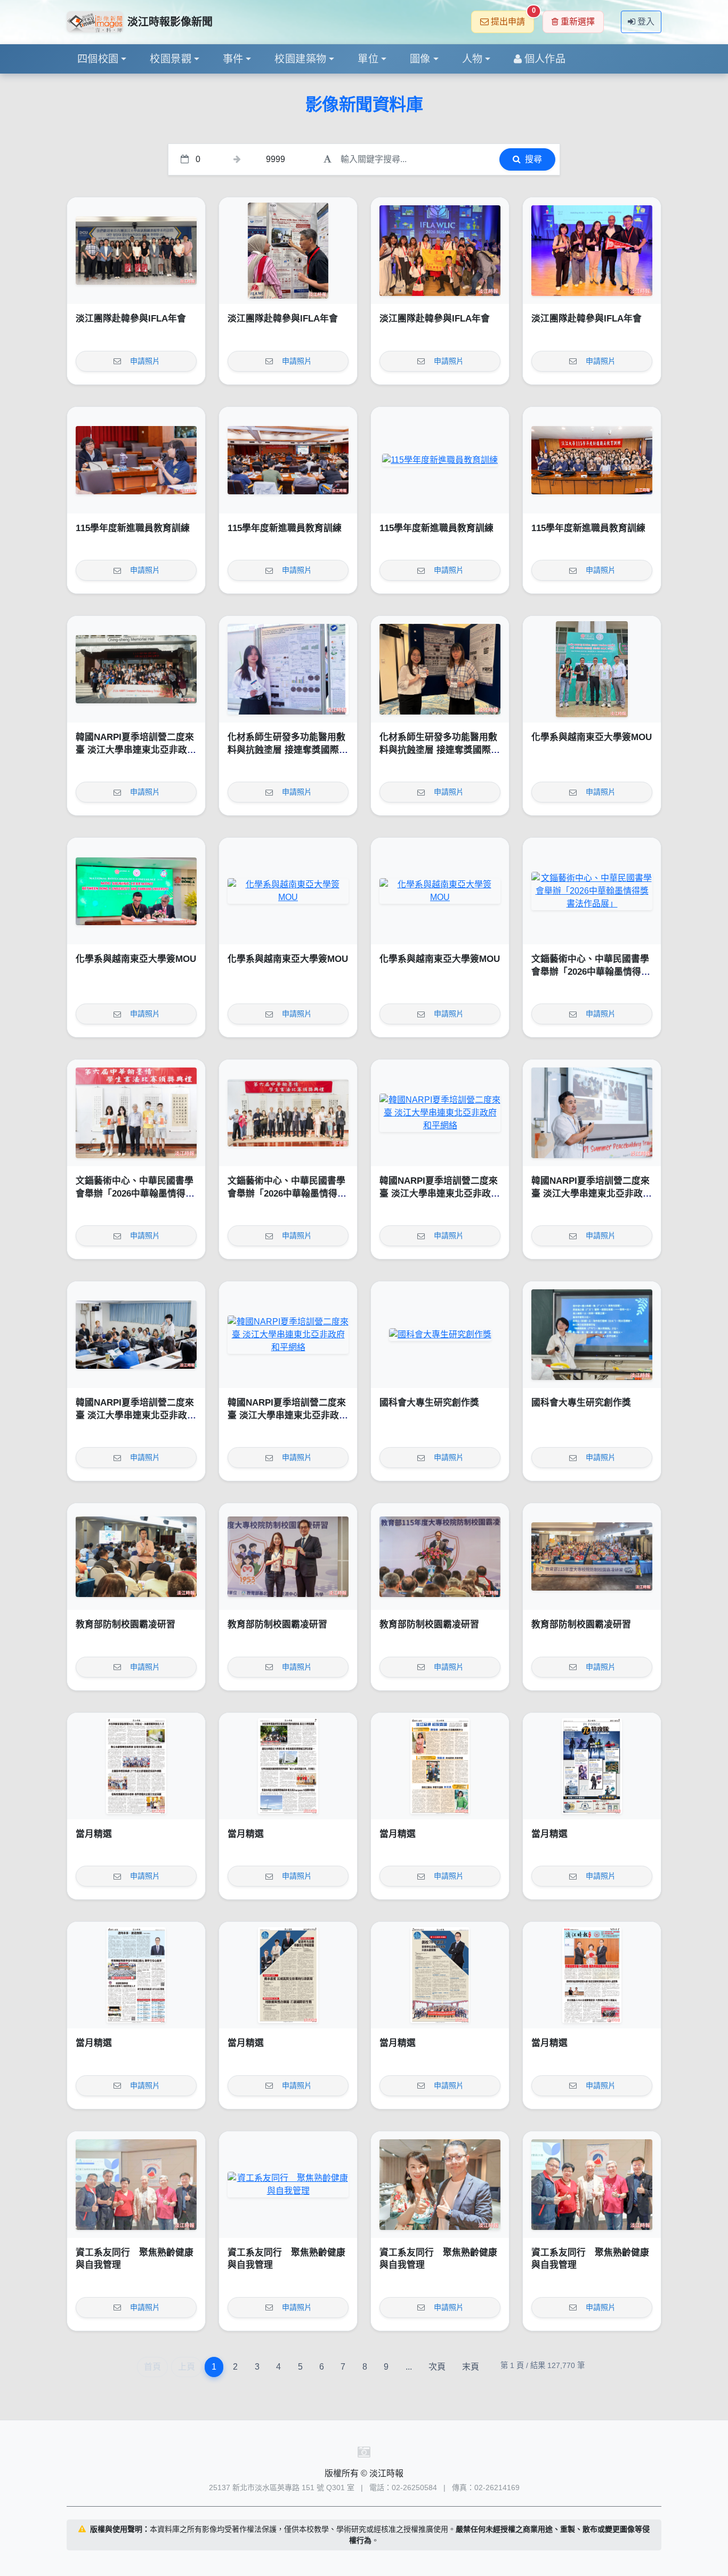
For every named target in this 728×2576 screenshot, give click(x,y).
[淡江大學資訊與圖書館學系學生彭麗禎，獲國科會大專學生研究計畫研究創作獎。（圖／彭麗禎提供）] (592, 1335)
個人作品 (545, 59)
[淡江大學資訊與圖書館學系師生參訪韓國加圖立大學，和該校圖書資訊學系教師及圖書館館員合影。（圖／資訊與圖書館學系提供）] (136, 251)
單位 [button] (368, 59)
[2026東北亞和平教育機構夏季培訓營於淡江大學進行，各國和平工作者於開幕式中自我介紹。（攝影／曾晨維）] (136, 1335)
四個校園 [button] (98, 59)
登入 (646, 22)
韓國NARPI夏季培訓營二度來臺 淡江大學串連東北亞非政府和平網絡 (136, 750)
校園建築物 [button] (300, 59)
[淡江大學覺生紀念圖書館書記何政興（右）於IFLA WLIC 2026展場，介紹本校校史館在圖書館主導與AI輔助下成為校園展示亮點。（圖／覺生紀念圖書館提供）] (288, 251)
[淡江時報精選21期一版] (592, 1975)
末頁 (471, 2367)
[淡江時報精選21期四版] (136, 1975)
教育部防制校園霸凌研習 (126, 1624)
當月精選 (94, 1834)
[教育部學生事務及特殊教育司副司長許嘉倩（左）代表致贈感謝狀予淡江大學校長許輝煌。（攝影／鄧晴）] (288, 1556)
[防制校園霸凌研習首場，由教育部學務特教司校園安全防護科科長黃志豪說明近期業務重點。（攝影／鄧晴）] (136, 1556)
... (409, 2367)
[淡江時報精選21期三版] (288, 1975)
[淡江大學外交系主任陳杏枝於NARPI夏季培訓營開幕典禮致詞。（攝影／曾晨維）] (440, 1113)
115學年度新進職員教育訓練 (133, 528)
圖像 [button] (420, 59)
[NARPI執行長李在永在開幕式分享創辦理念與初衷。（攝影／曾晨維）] (592, 1113)
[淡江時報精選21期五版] (592, 1766)
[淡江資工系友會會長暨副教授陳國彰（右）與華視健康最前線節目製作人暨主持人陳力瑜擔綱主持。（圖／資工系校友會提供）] (440, 2185)
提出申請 (512, 18)
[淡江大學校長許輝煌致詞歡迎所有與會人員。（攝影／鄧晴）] (440, 1556)
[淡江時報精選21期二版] (440, 1975)
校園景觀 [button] (171, 59)
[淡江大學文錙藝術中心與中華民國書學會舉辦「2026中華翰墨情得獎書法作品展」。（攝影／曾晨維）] (288, 1113)
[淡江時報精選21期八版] (136, 1766)
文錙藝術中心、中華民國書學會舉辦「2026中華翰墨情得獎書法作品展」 (591, 972)
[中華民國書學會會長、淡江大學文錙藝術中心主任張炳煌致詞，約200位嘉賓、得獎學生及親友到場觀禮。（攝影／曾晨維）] (592, 891)
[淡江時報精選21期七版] (288, 1766)
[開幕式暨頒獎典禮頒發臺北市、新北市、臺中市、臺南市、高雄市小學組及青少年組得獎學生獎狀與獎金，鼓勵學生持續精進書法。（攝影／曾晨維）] (136, 1113)
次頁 (437, 2367)
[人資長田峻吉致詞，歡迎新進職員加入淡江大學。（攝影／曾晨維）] (440, 460)
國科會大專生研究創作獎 (429, 1403)
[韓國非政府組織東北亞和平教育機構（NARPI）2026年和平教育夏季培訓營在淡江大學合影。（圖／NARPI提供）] (136, 669)
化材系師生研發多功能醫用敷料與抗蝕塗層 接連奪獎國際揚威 (288, 750)
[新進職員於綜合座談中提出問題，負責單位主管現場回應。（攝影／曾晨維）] (136, 460)
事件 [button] (233, 59)
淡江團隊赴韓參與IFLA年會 (131, 319)
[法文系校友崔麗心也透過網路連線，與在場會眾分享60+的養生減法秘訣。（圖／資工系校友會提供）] (288, 2185)
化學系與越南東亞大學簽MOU (592, 737)
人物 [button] (472, 59)
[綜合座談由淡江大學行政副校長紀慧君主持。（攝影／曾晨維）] (288, 460)
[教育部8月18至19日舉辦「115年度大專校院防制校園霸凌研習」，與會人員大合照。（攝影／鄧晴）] (592, 1556)
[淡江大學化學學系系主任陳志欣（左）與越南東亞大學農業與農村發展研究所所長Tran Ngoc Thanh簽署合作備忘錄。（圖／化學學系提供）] (136, 891)
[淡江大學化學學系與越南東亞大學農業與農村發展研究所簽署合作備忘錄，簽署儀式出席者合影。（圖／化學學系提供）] (440, 891)
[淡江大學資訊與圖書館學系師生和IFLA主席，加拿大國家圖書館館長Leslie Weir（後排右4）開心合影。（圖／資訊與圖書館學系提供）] (440, 251)
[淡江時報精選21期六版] (440, 1766)
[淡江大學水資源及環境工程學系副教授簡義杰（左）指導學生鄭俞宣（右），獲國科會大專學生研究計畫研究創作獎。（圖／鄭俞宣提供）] (440, 1335)
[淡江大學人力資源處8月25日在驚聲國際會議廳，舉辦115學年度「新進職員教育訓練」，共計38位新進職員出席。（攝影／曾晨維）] (592, 460)
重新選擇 (578, 22)
